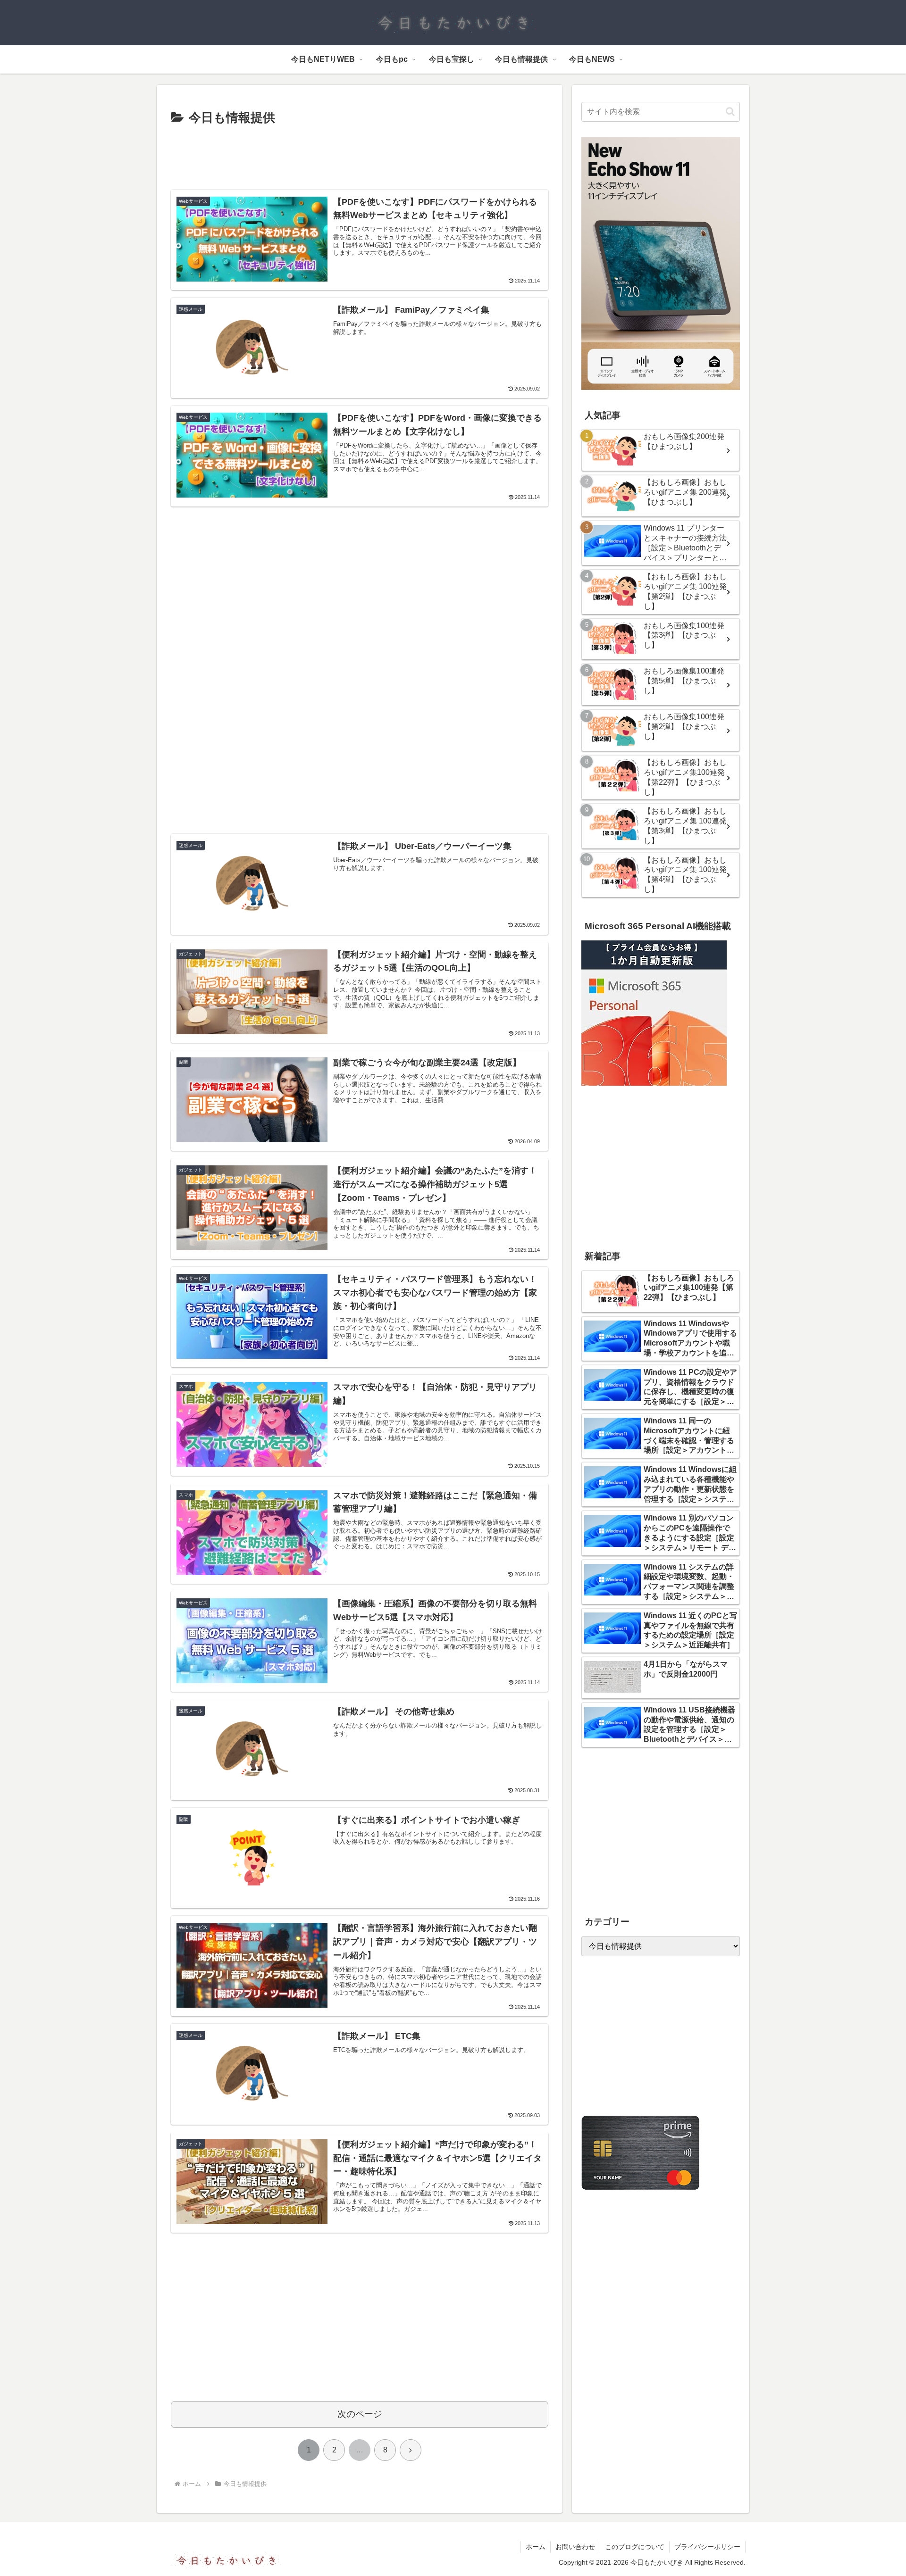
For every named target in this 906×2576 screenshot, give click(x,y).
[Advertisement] (360, 155)
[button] (730, 112)
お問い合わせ (575, 2547)
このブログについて (635, 2547)
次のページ (360, 2414)
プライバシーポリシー (707, 2547)
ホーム (536, 2547)
